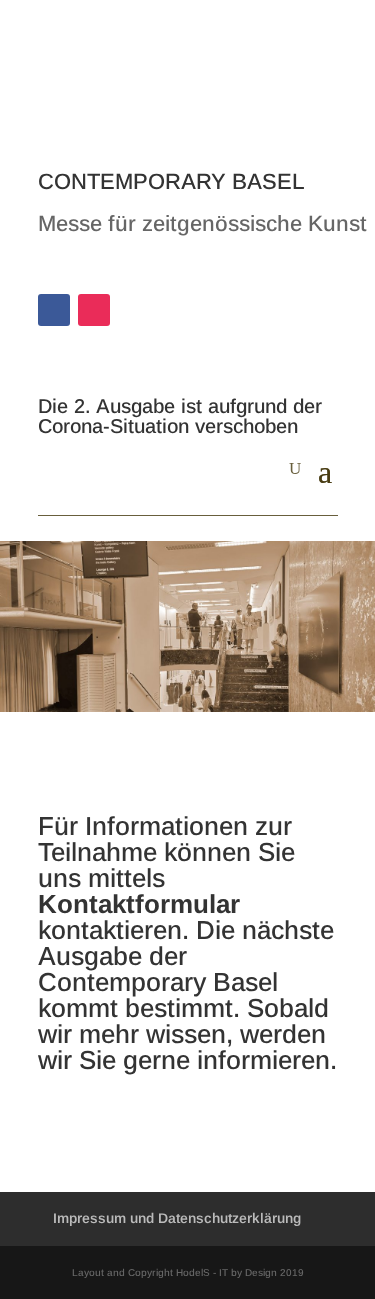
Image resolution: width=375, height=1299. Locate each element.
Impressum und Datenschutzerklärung (177, 1218)
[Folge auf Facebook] (54, 310)
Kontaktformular (139, 904)
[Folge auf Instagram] (94, 310)
